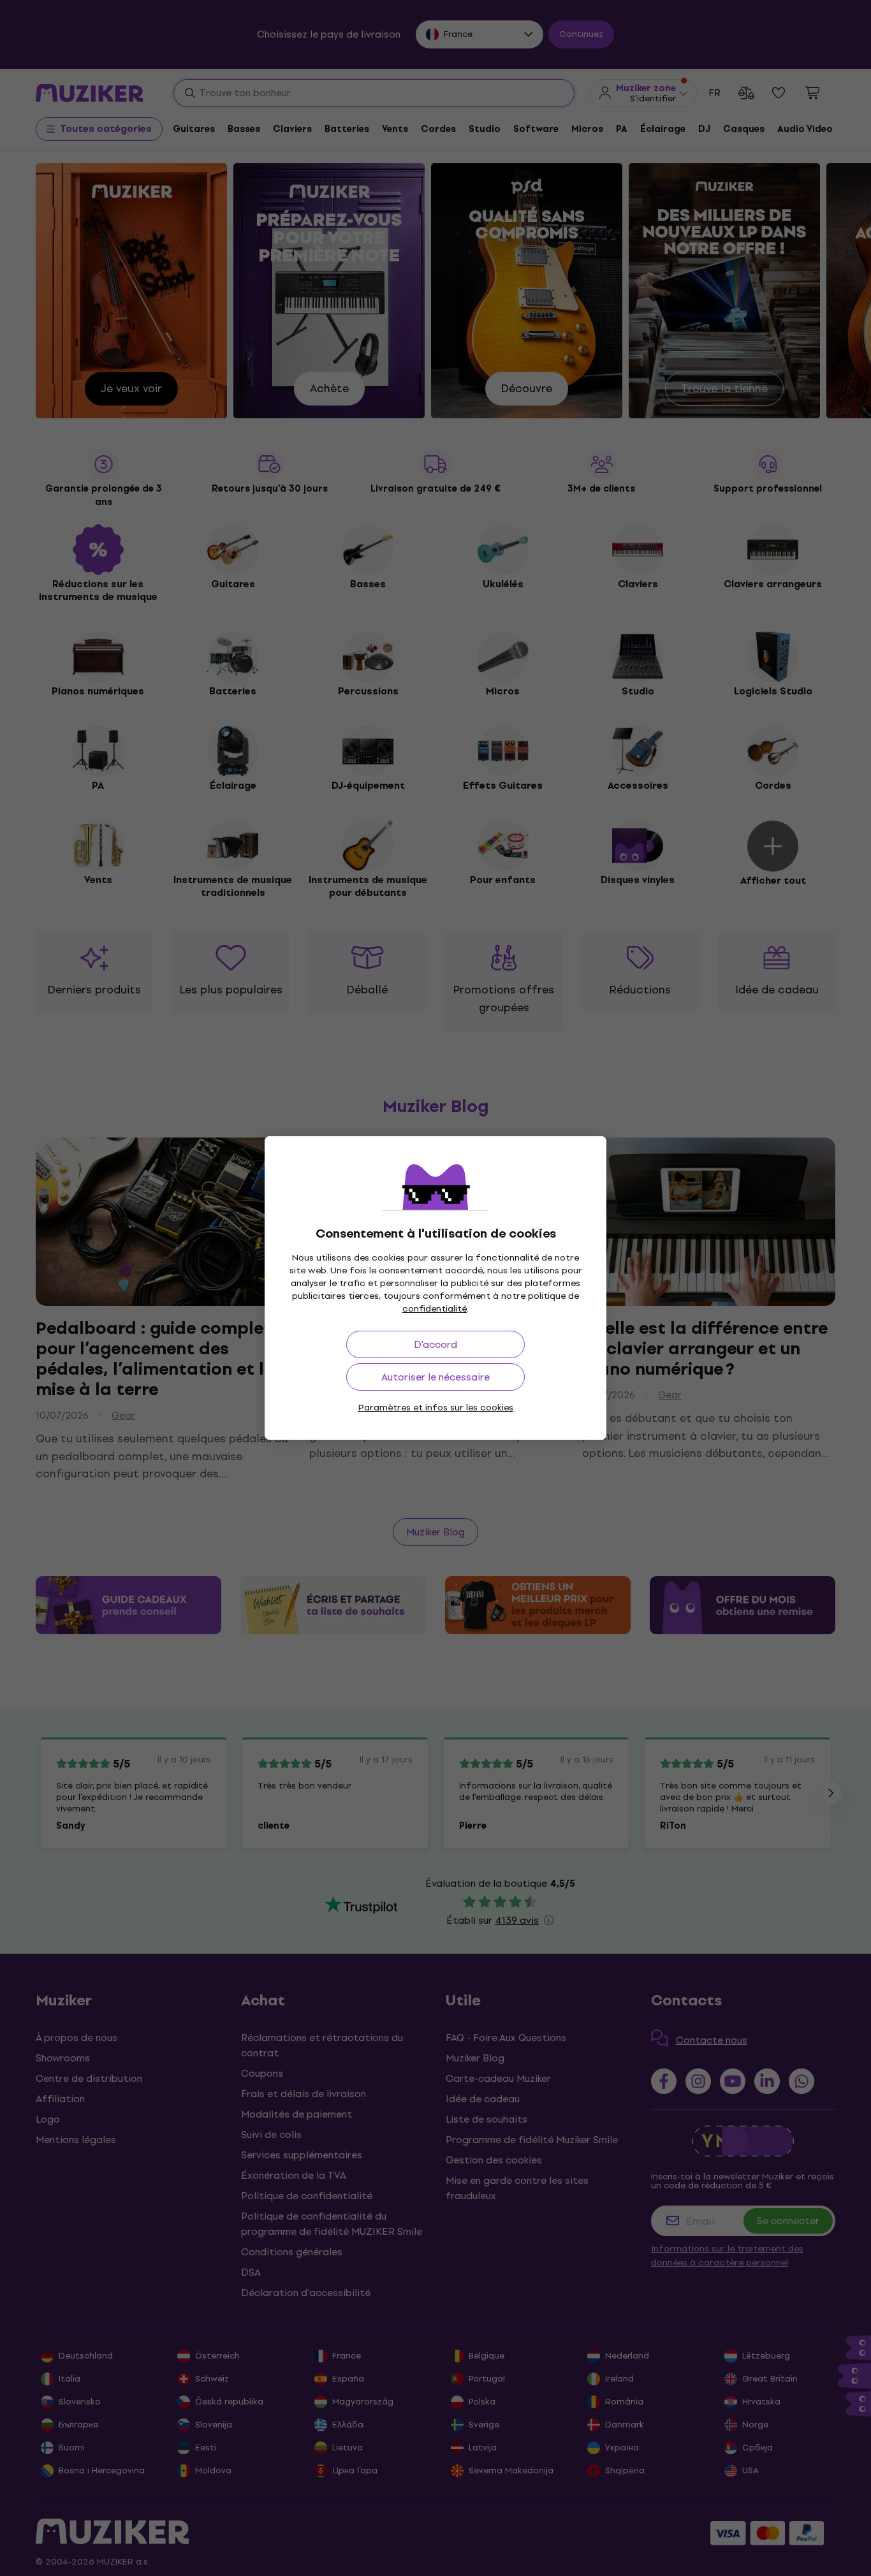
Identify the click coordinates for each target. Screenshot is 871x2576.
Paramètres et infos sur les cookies (436, 1408)
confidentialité (435, 1309)
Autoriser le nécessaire (435, 1377)
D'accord (435, 1344)
